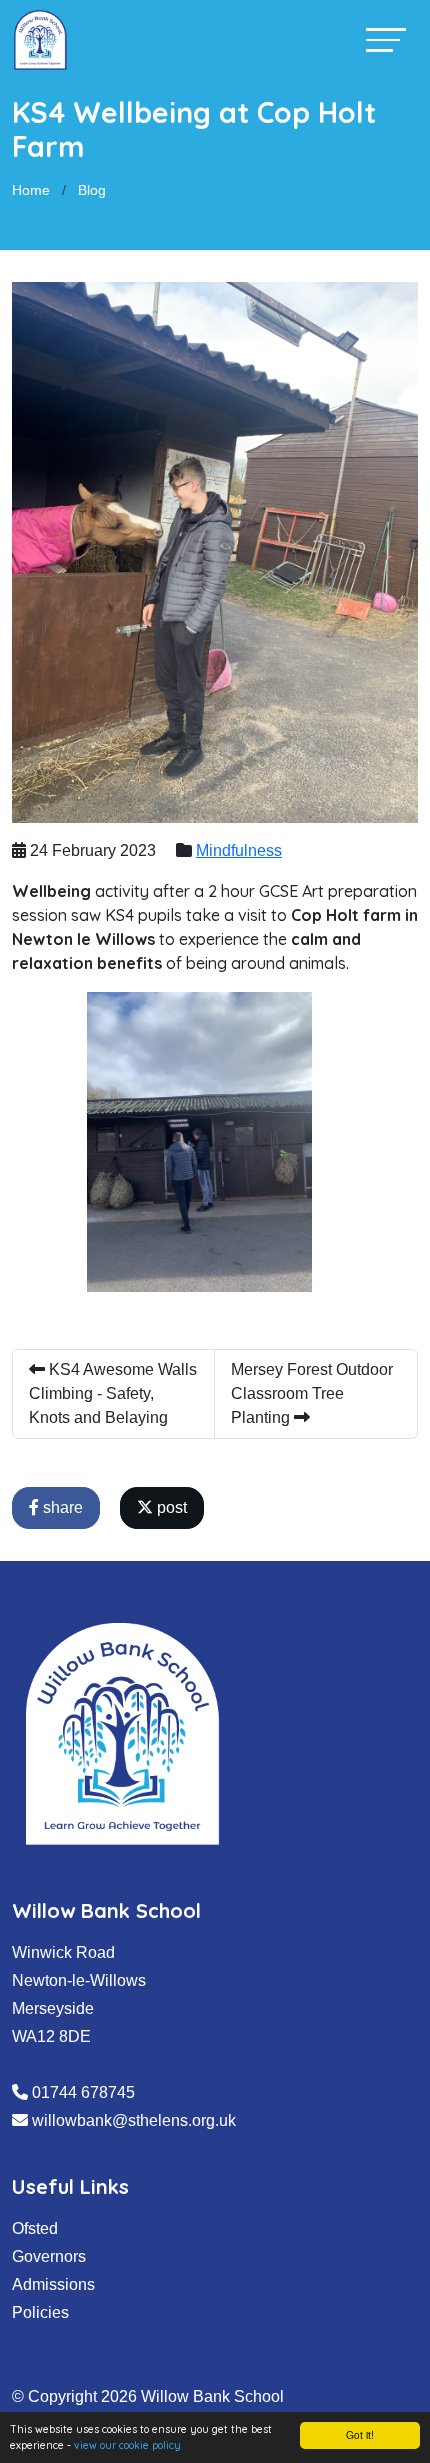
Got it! (360, 2434)
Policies (40, 2312)
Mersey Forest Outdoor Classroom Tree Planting (312, 1393)
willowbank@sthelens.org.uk (134, 2120)
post (170, 1507)
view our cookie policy (127, 2445)
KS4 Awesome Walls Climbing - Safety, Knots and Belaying (113, 1393)
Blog (92, 190)
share (61, 1507)
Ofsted (35, 2228)
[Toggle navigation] (386, 39)
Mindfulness (239, 850)
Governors (49, 2256)
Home (31, 190)
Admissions (53, 2284)
